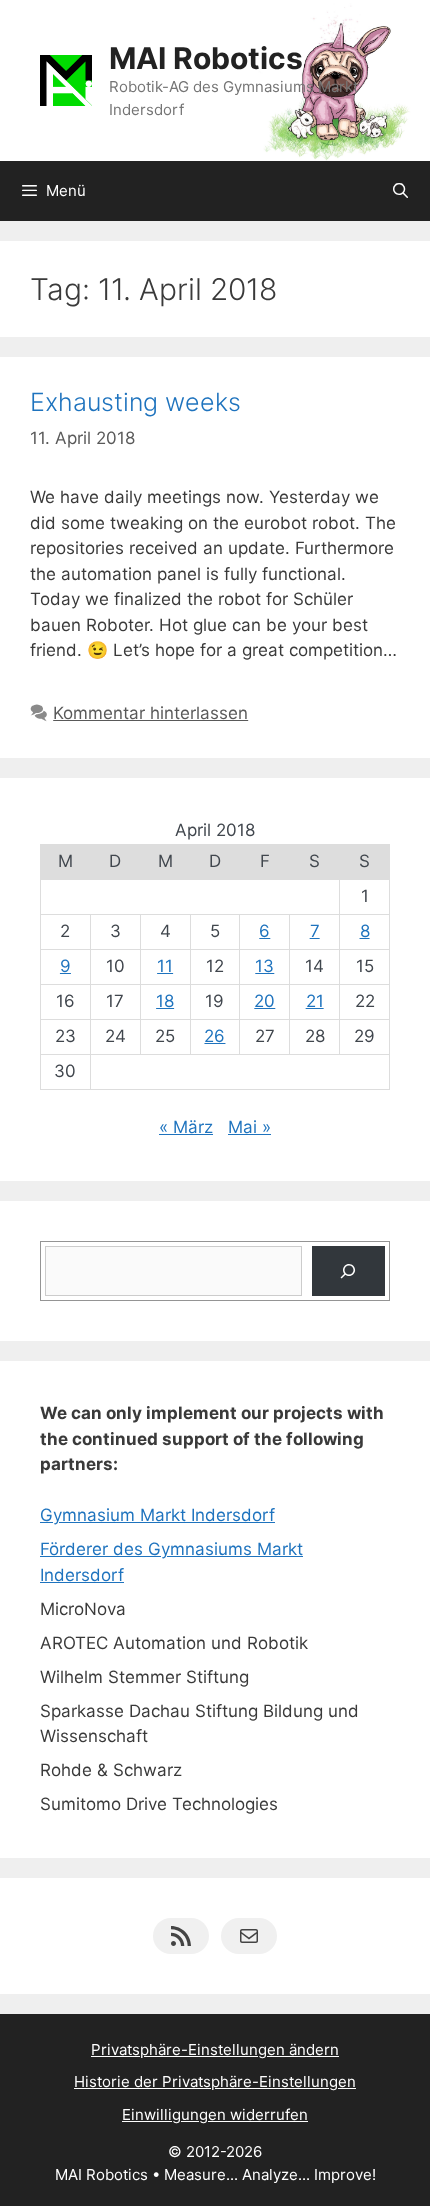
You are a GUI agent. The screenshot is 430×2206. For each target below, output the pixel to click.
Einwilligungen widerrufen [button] (215, 2114)
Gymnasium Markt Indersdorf (157, 1515)
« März (186, 1127)
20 (264, 1001)
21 (315, 1001)
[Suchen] (348, 1271)
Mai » (249, 1127)
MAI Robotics (206, 58)
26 (214, 1036)
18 (165, 1001)
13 (264, 966)
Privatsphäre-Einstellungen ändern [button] (215, 2049)
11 (165, 966)
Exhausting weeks (135, 402)
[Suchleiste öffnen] (400, 191)
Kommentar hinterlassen (150, 713)
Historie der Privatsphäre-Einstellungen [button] (215, 2081)
